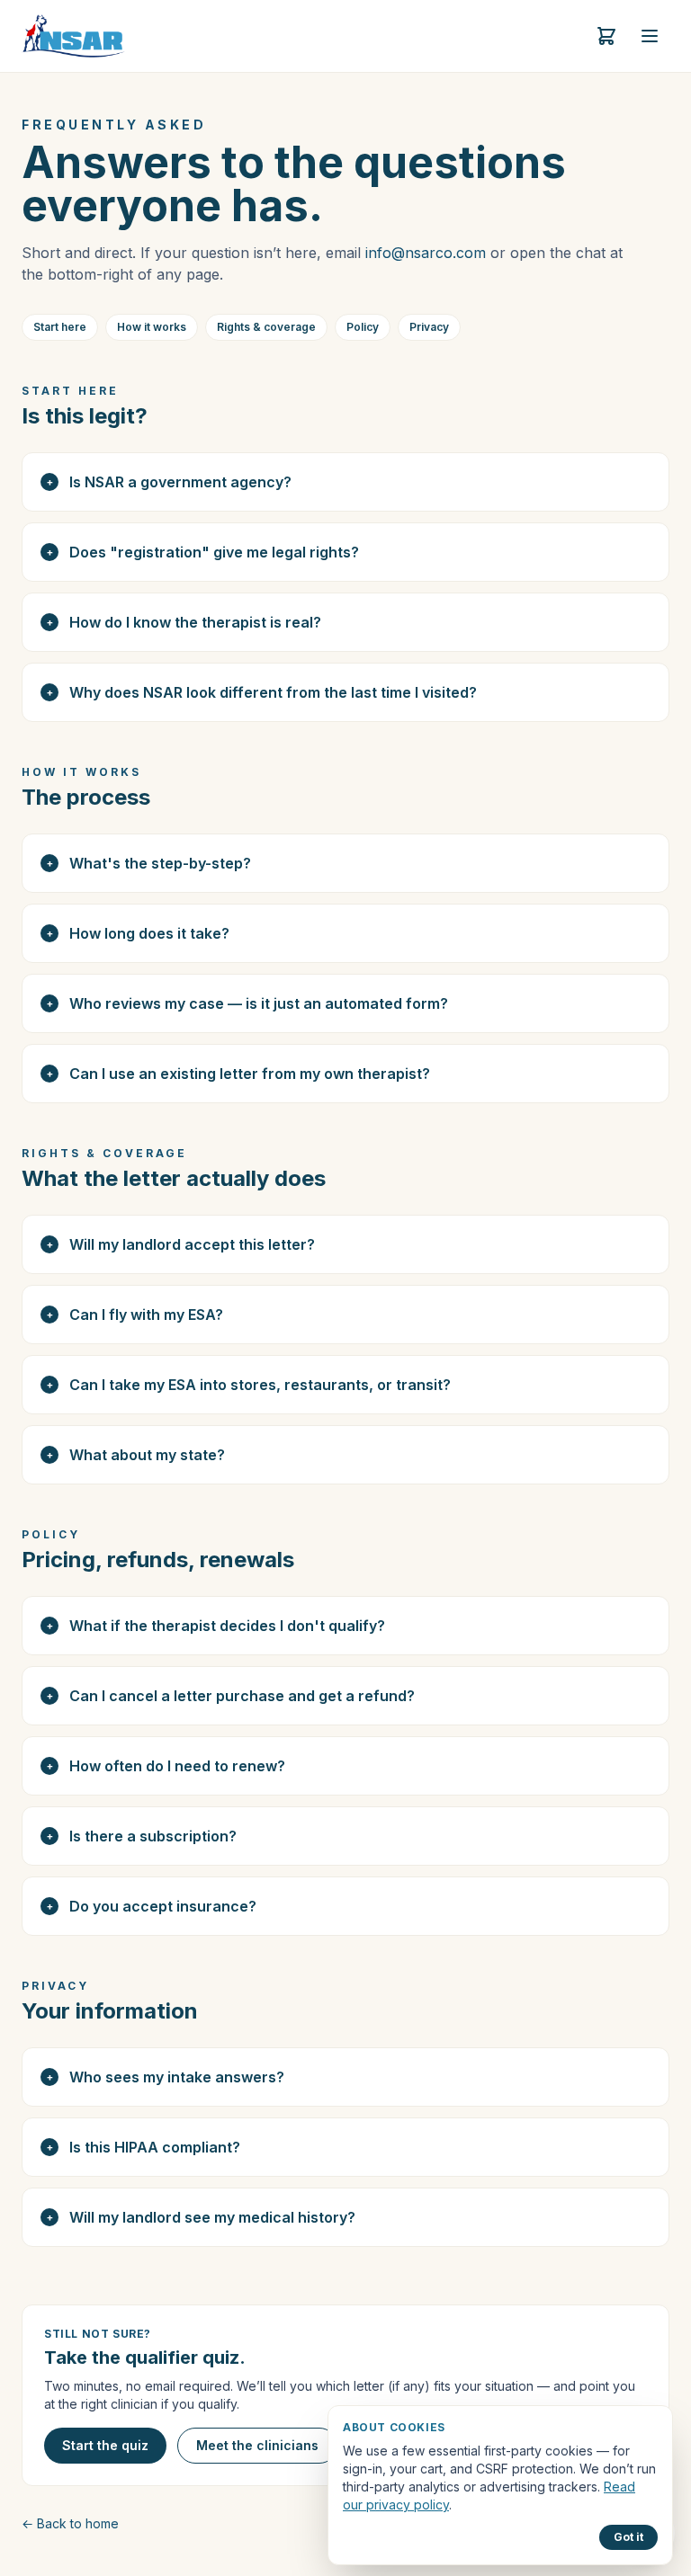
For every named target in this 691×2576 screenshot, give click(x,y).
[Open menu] (650, 36)
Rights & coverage (266, 327)
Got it (628, 2537)
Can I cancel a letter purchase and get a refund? (231, 1696)
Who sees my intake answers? (166, 2077)
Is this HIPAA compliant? (144, 2147)
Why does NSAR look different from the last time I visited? (262, 692)
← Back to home (70, 2523)
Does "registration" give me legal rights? (203, 552)
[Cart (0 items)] (606, 36)
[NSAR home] (73, 36)
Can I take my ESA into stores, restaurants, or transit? (249, 1385)
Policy (363, 327)
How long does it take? (139, 933)
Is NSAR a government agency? (170, 482)
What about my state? (136, 1455)
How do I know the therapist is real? (184, 622)
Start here (60, 327)
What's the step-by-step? (149, 863)
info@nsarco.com (426, 253)
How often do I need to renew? (166, 1766)
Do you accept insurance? (152, 1906)
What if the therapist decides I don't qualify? (216, 1626)
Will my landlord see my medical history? (202, 2217)
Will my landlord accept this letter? (181, 1244)
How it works (152, 327)
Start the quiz (105, 2445)
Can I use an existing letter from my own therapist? (239, 1074)
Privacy (429, 327)
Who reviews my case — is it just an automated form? (248, 1003)
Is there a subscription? (142, 1836)
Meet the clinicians (257, 2445)
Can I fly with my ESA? (135, 1315)
